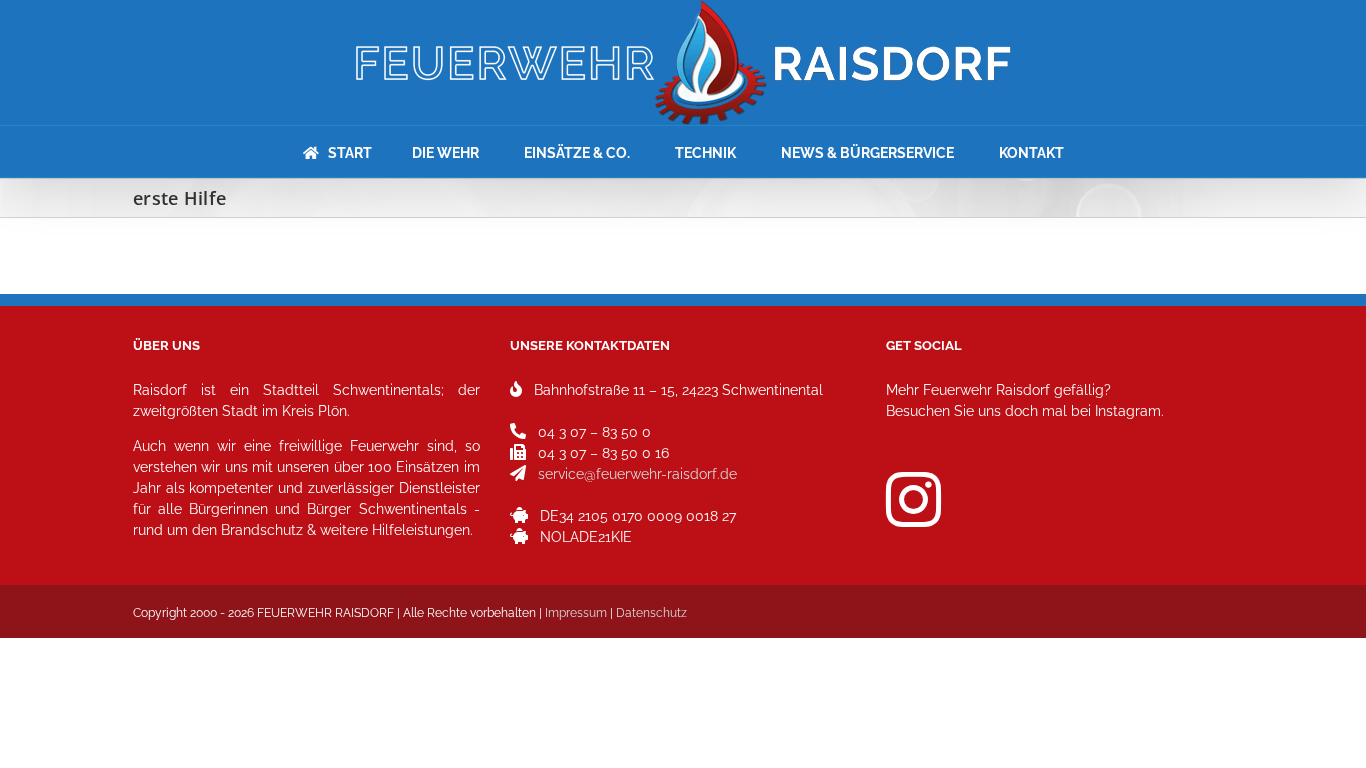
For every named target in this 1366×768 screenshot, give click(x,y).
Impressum (576, 613)
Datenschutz (651, 613)
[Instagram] (913, 499)
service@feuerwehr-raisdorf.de (637, 474)
